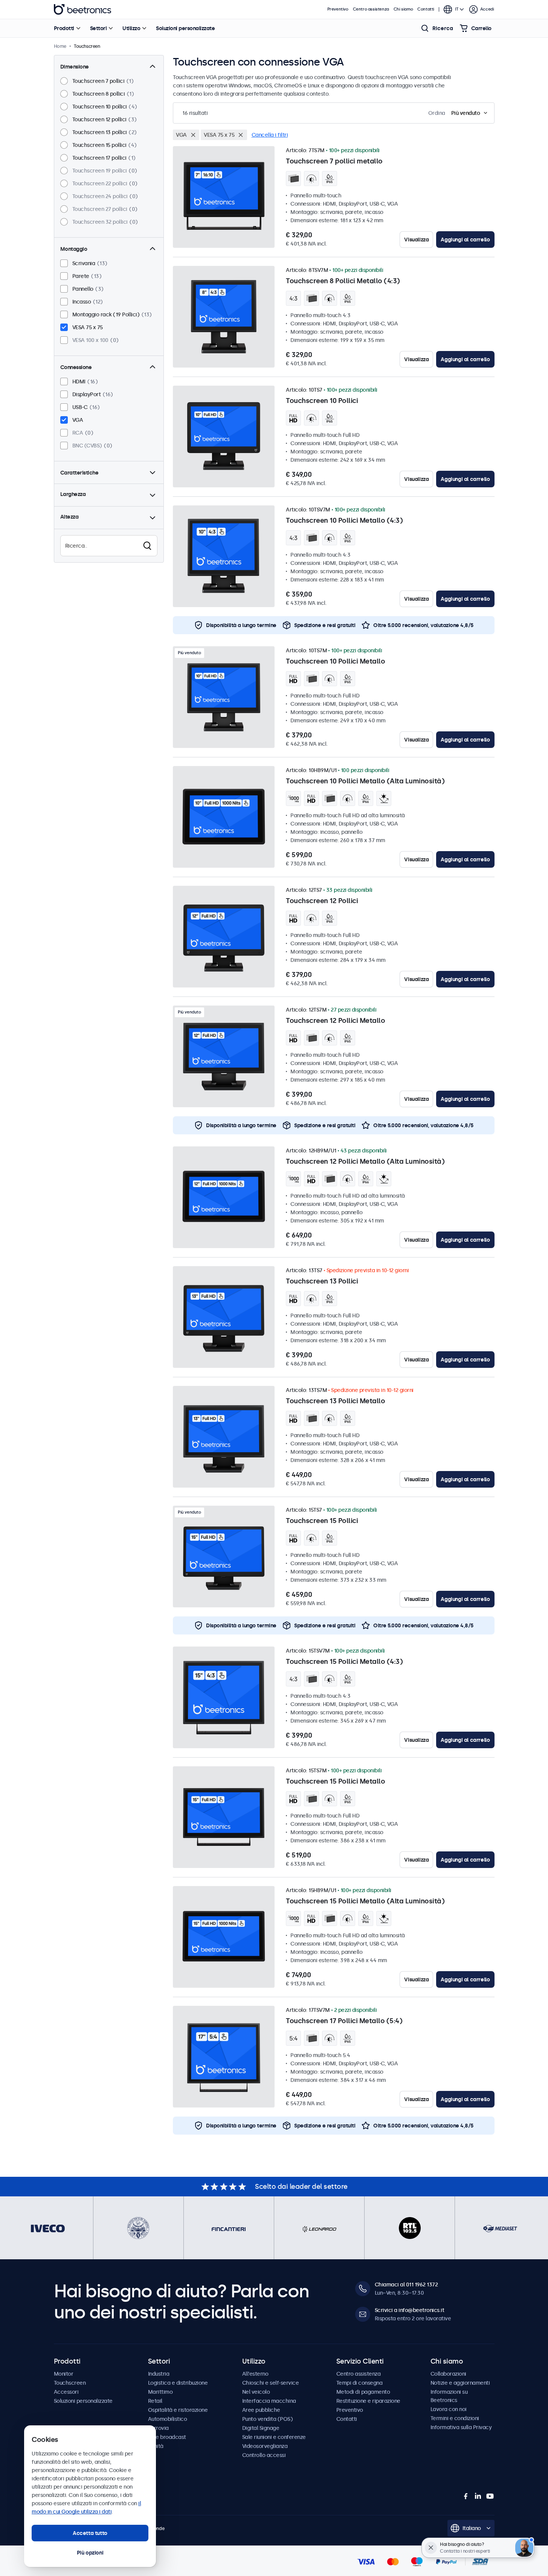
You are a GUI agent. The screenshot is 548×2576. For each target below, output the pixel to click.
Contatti (426, 9)
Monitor (64, 2374)
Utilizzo (131, 28)
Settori (98, 28)
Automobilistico (168, 2419)
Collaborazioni (448, 2374)
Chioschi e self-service (271, 2383)
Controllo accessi (264, 2455)
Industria (159, 2374)
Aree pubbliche (261, 2410)
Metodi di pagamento (363, 2392)
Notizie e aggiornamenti (460, 2383)
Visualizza (416, 240)
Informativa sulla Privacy (461, 2427)
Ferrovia (158, 2428)
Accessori (66, 2392)
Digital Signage (261, 2428)
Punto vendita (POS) (268, 2419)
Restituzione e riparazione (368, 2401)
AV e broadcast (167, 2437)
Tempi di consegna (359, 2383)
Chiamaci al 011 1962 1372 (406, 2285)
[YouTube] (490, 2496)
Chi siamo (403, 9)
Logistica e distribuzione (178, 2383)
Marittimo (160, 2392)
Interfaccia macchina (269, 2401)
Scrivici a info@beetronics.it (410, 2310)
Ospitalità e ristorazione (178, 2410)
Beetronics (82, 9)
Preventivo (338, 9)
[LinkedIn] (478, 2496)
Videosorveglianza (265, 2446)
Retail (155, 2401)
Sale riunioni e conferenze (274, 2437)
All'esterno (255, 2374)
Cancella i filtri (270, 135)
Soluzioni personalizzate (185, 28)
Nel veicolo (256, 2392)
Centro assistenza (371, 9)
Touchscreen (70, 2383)
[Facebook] (466, 2496)
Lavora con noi (449, 2409)
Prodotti (64, 28)
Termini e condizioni (455, 2418)
